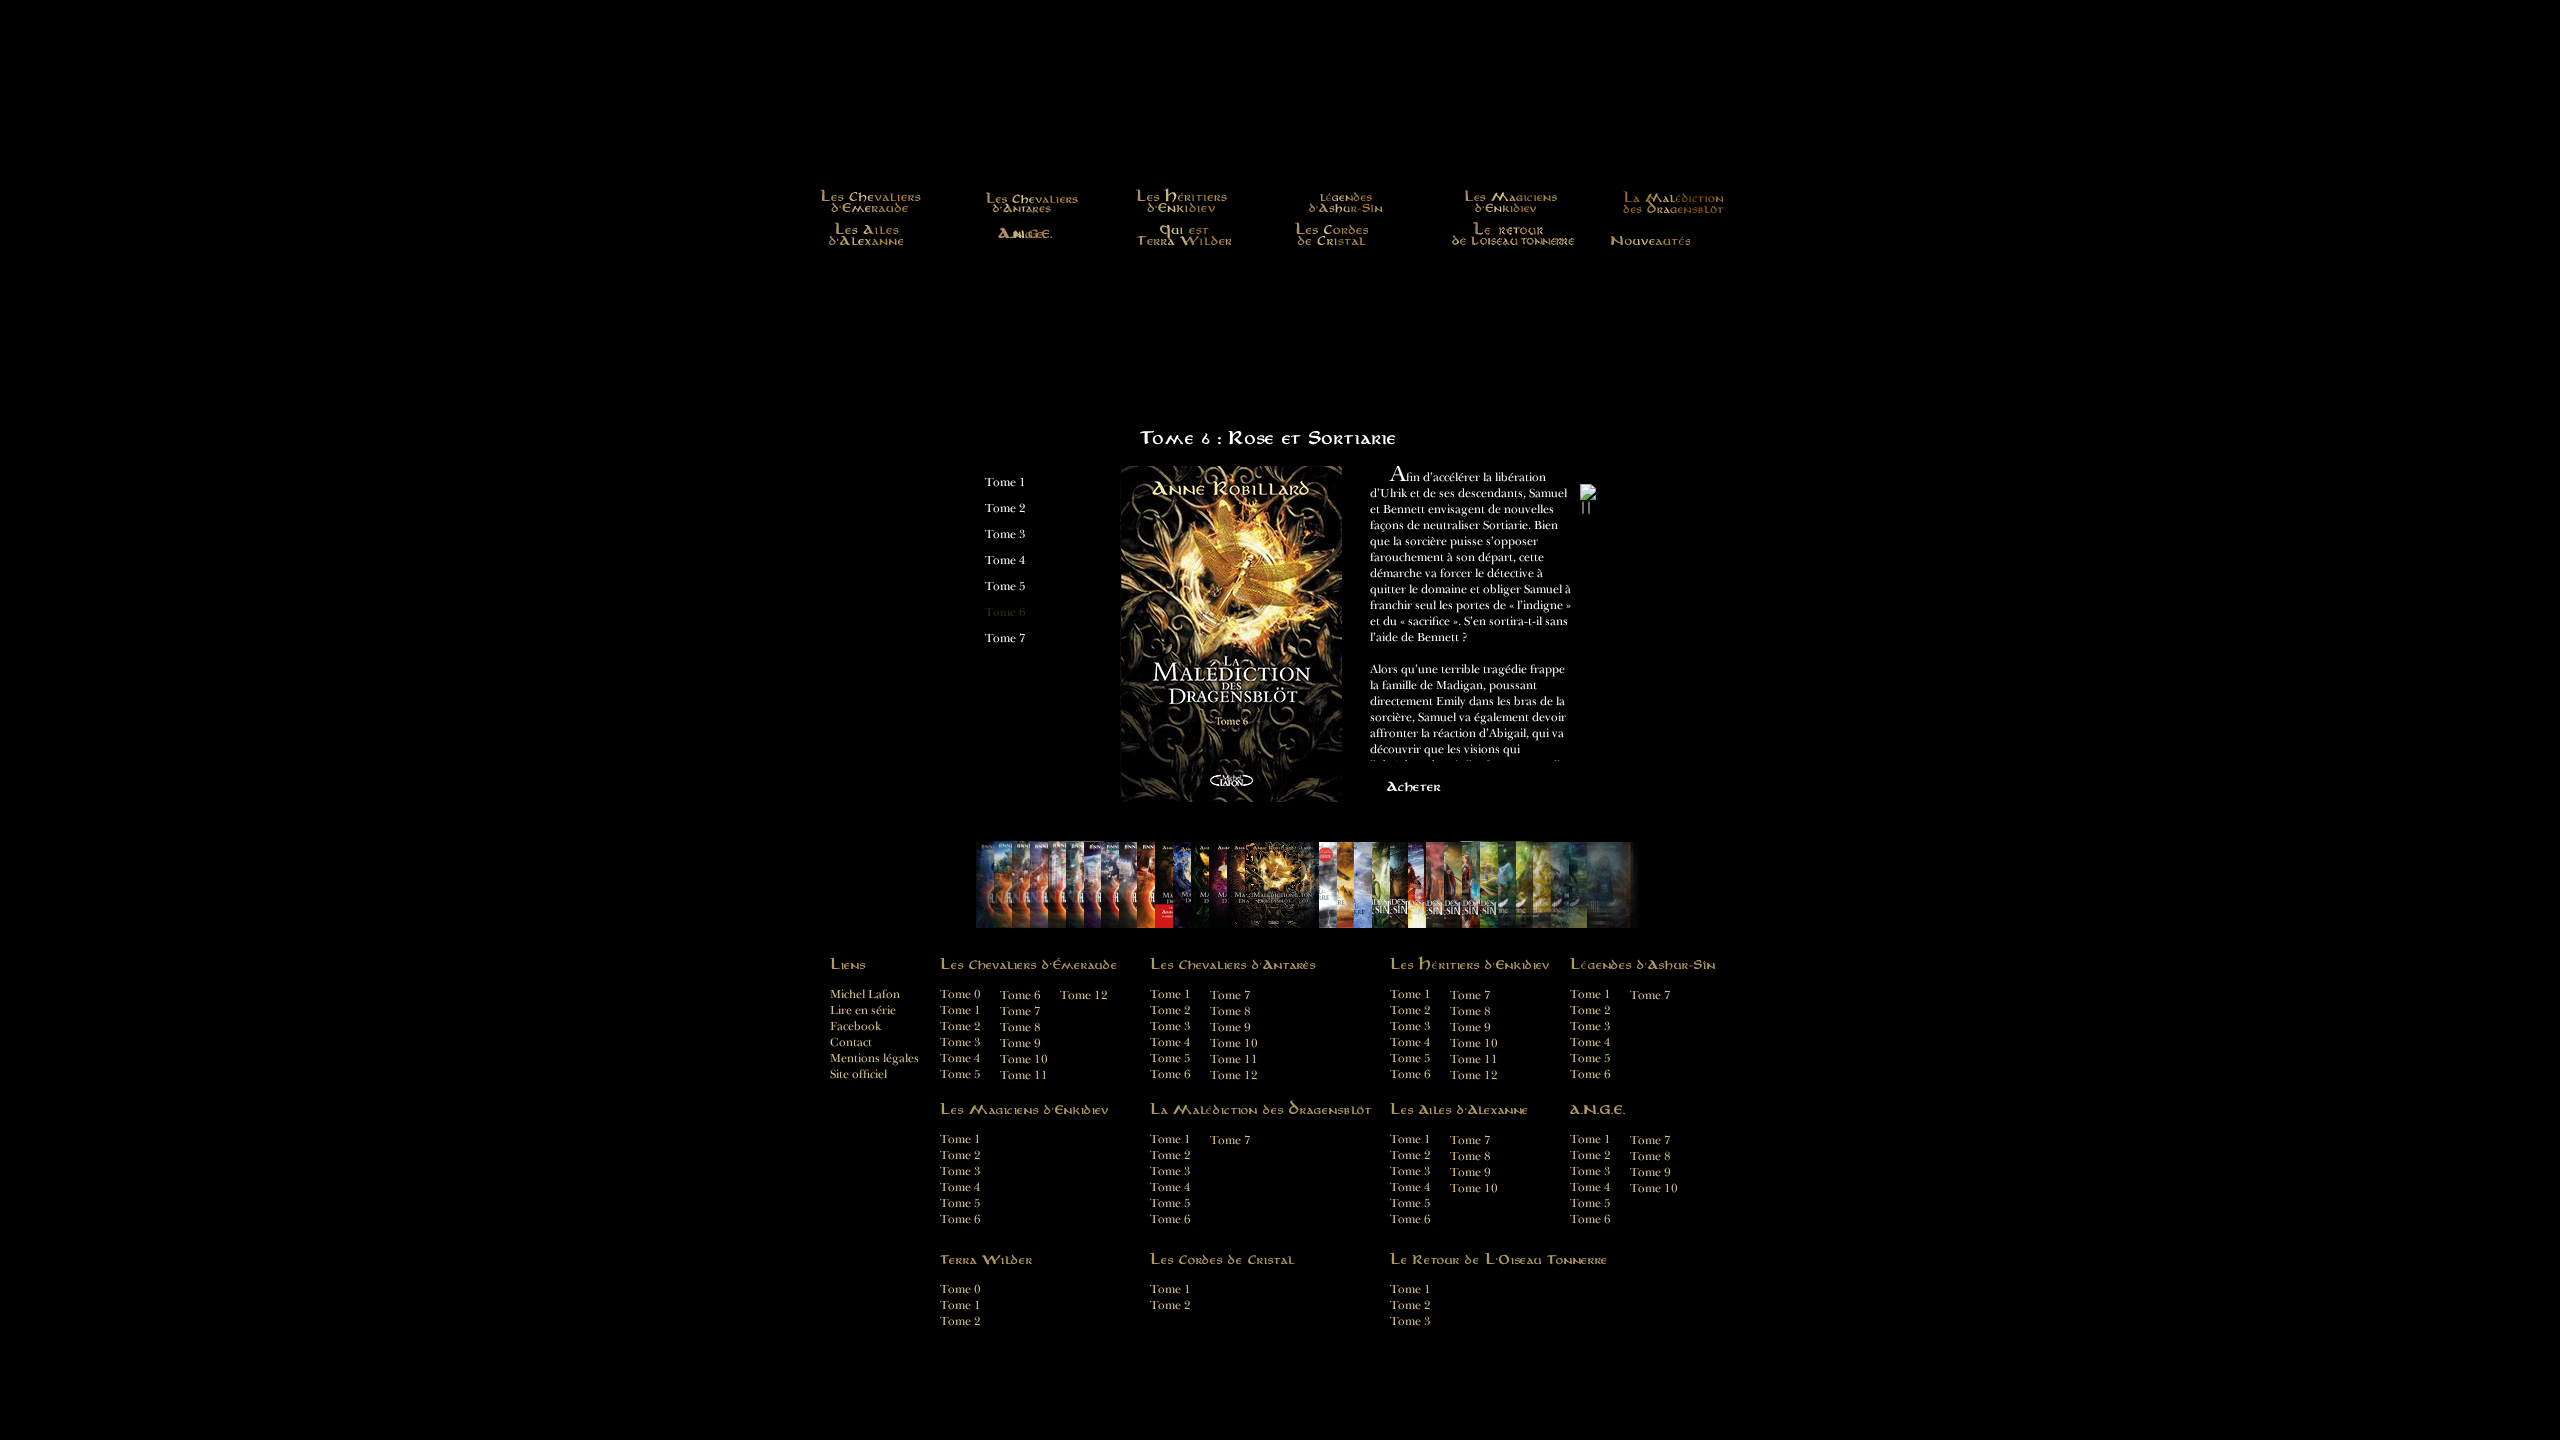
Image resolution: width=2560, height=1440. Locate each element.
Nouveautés (1650, 233)
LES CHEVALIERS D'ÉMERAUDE (870, 200)
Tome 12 (1474, 1075)
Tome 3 (1005, 534)
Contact (851, 1042)
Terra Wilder (1183, 233)
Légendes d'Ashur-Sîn (1347, 200)
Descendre (1590, 763)
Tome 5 (1005, 586)
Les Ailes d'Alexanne (865, 233)
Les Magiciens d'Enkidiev (1512, 200)
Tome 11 (1474, 1059)
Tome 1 (1005, 482)
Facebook (855, 1026)
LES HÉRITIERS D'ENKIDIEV (1183, 200)
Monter (1590, 475)
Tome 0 (960, 994)
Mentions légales (874, 1058)
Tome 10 (1474, 1043)
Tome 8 (1470, 1011)
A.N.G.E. (1028, 233)
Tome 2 (1005, 508)
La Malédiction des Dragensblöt (1668, 200)
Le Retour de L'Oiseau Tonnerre (1514, 233)
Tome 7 (1005, 638)
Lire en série (863, 1010)
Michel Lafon (865, 994)
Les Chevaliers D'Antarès (1028, 200)
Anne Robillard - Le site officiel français (1280, 116)
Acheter (1414, 786)
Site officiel (858, 1074)
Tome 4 (1005, 560)
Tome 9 (1470, 1027)
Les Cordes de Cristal (1331, 233)
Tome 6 (1005, 612)
